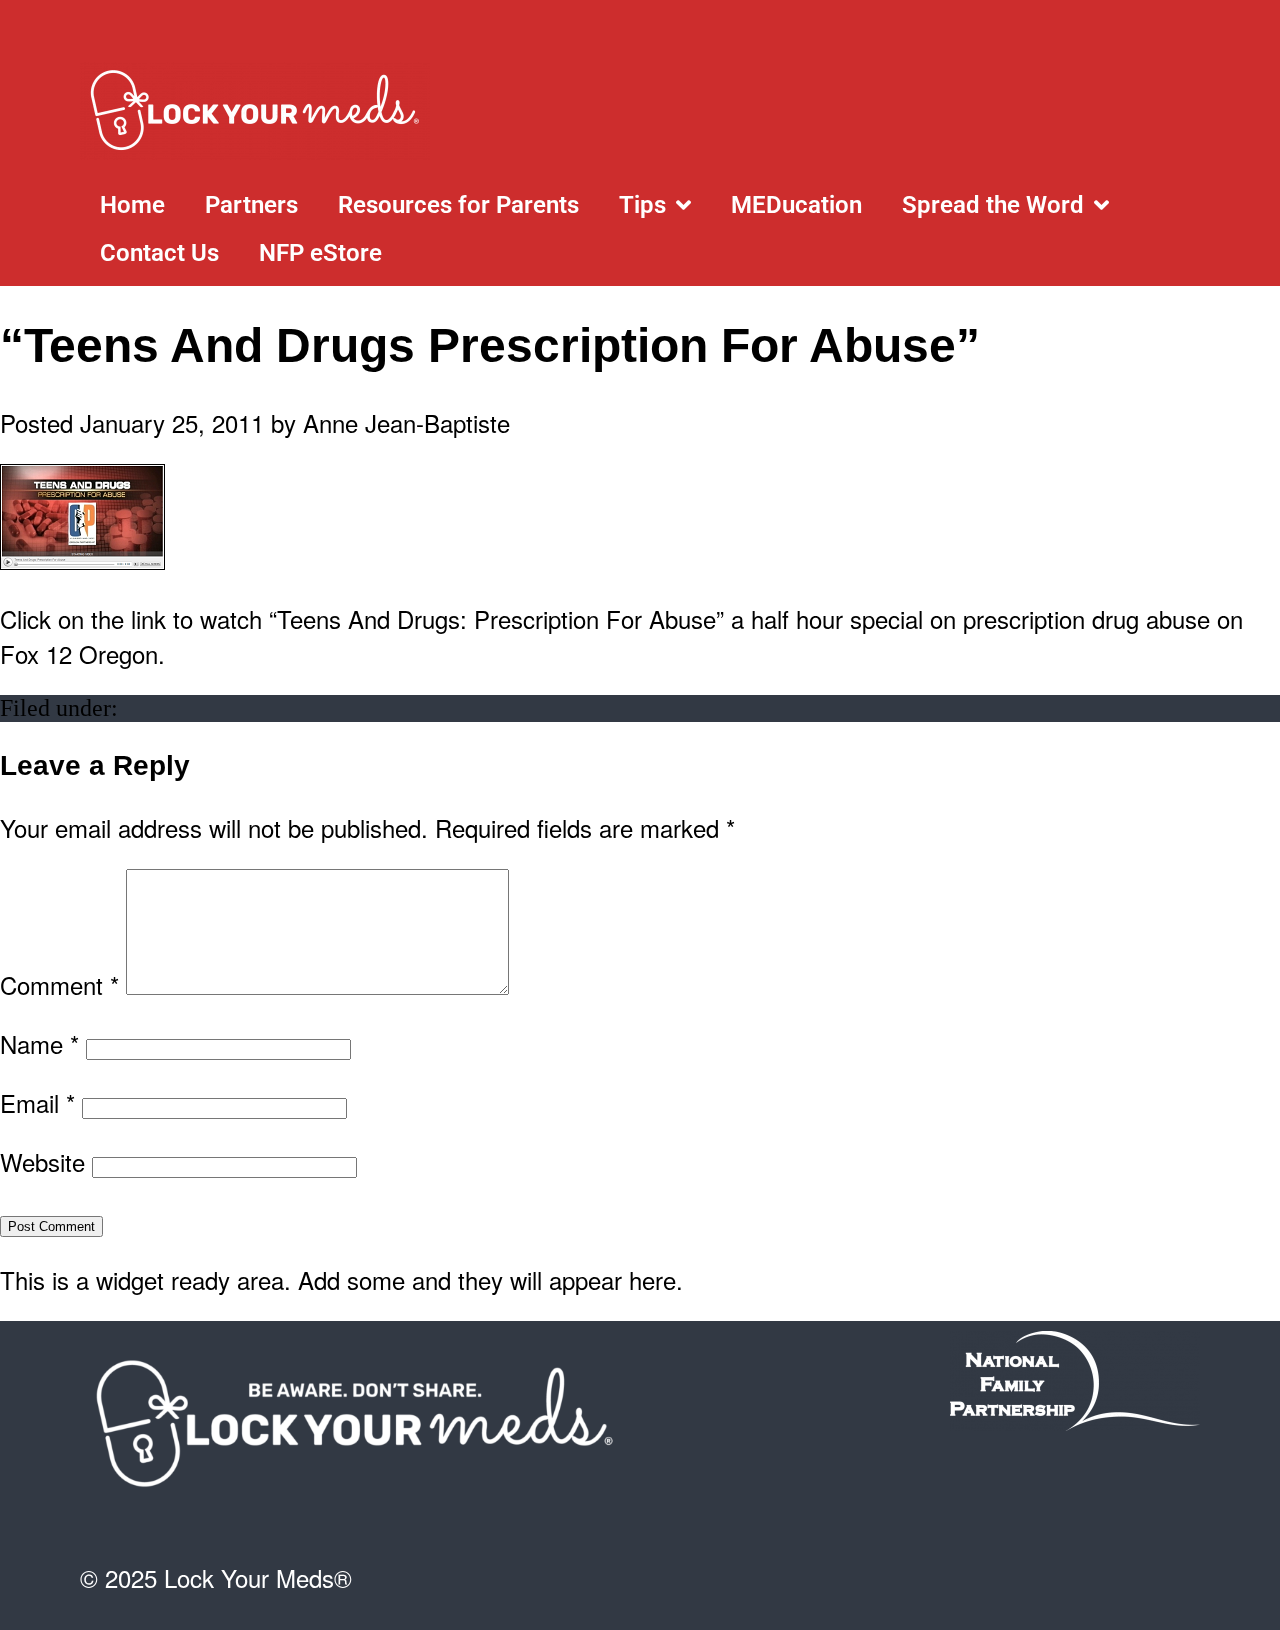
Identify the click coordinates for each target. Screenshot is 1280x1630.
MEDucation (796, 205)
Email (37, 1102)
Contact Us (159, 253)
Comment (59, 984)
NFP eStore (320, 253)
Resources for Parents (458, 205)
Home (132, 205)
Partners (251, 205)
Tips (642, 205)
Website (42, 1161)
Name (39, 1043)
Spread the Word (993, 205)
